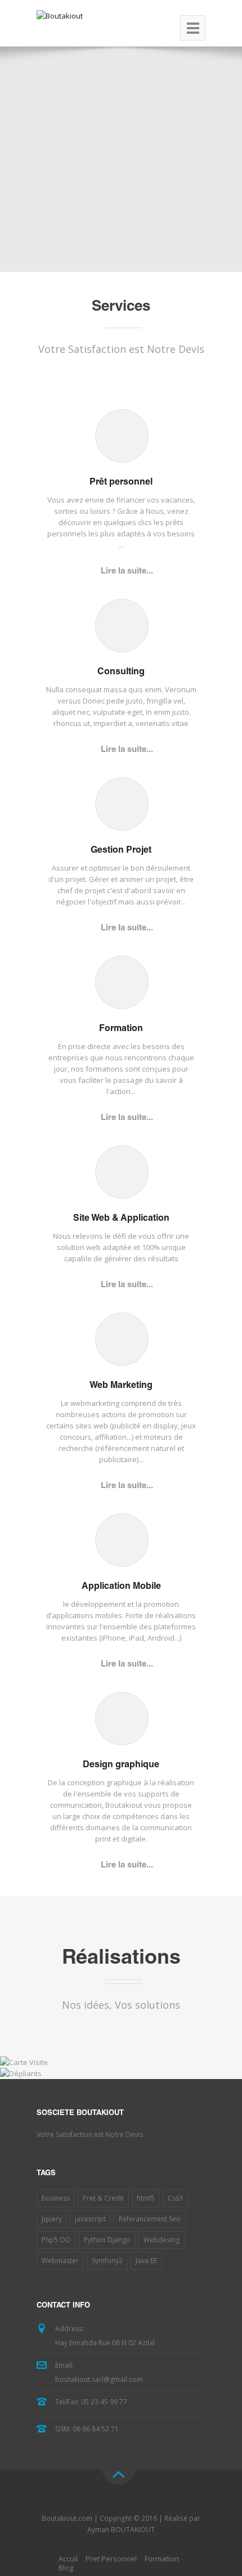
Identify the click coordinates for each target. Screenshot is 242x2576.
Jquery (52, 2219)
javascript (90, 2219)
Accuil (68, 2559)
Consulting (121, 673)
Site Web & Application (121, 1219)
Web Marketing (121, 1386)
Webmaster (60, 2261)
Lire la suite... (127, 572)
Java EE (146, 2261)
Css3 (175, 2198)
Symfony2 (107, 2261)
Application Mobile (121, 1587)
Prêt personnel (121, 483)
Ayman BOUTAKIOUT (121, 2530)
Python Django (107, 2240)
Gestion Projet (121, 851)
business (56, 2198)
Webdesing (162, 2240)
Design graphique (121, 1766)
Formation (121, 1029)
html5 (146, 2198)
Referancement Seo (150, 2219)
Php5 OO (56, 2240)
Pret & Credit (103, 2198)
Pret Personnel (111, 2559)
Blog (66, 2568)
